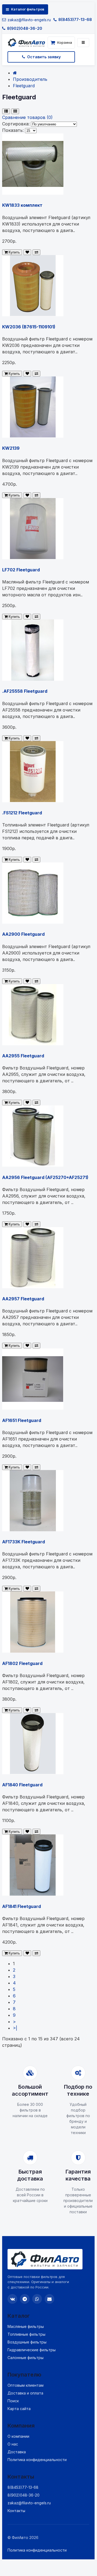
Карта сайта (19, 2409)
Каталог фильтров (28, 9)
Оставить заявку (44, 57)
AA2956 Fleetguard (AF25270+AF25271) (45, 1177)
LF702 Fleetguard (21, 570)
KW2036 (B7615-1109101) (29, 327)
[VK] (12, 2299)
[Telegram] (25, 2299)
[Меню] (83, 43)
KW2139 (11, 448)
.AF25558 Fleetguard (25, 691)
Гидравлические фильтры (32, 2350)
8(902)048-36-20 (25, 28)
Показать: (13, 130)
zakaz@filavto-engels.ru (29, 20)
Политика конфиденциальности (37, 2460)
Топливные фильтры (26, 2334)
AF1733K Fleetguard (24, 1542)
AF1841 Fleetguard (21, 1906)
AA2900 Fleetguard (23, 934)
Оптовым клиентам (26, 2385)
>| (15, 2028)
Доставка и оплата (25, 2393)
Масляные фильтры (26, 2326)
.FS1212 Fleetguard (22, 813)
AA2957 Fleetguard (23, 1299)
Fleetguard (24, 86)
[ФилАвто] (26, 43)
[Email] (49, 2299)
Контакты (16, 2511)
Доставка (17, 2452)
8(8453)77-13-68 (75, 19)
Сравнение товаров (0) (27, 117)
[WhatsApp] (37, 2299)
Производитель (30, 79)
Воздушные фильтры (27, 2342)
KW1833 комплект (22, 205)
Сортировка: (16, 124)
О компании (18, 2436)
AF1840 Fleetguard (22, 1785)
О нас (13, 2444)
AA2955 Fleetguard (23, 1056)
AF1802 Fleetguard (22, 1663)
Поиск (13, 2401)
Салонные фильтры (26, 2358)
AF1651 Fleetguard (22, 1420)
